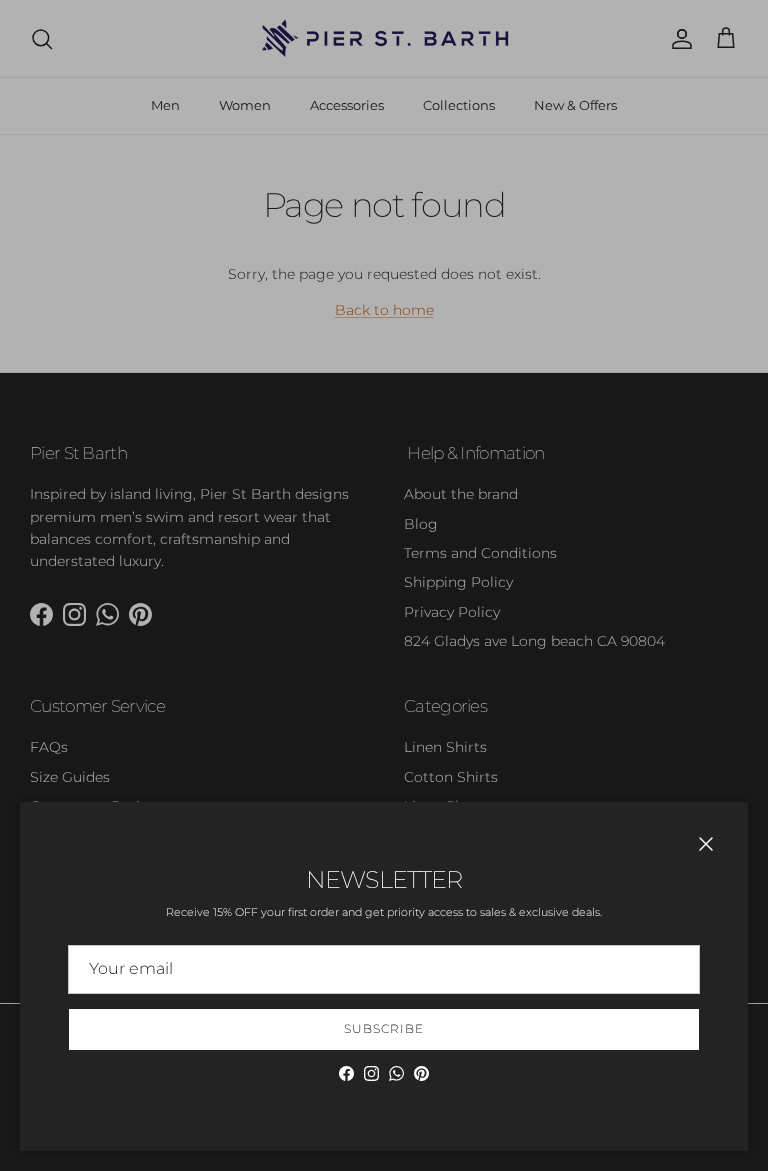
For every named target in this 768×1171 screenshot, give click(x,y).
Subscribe (384, 1028)
